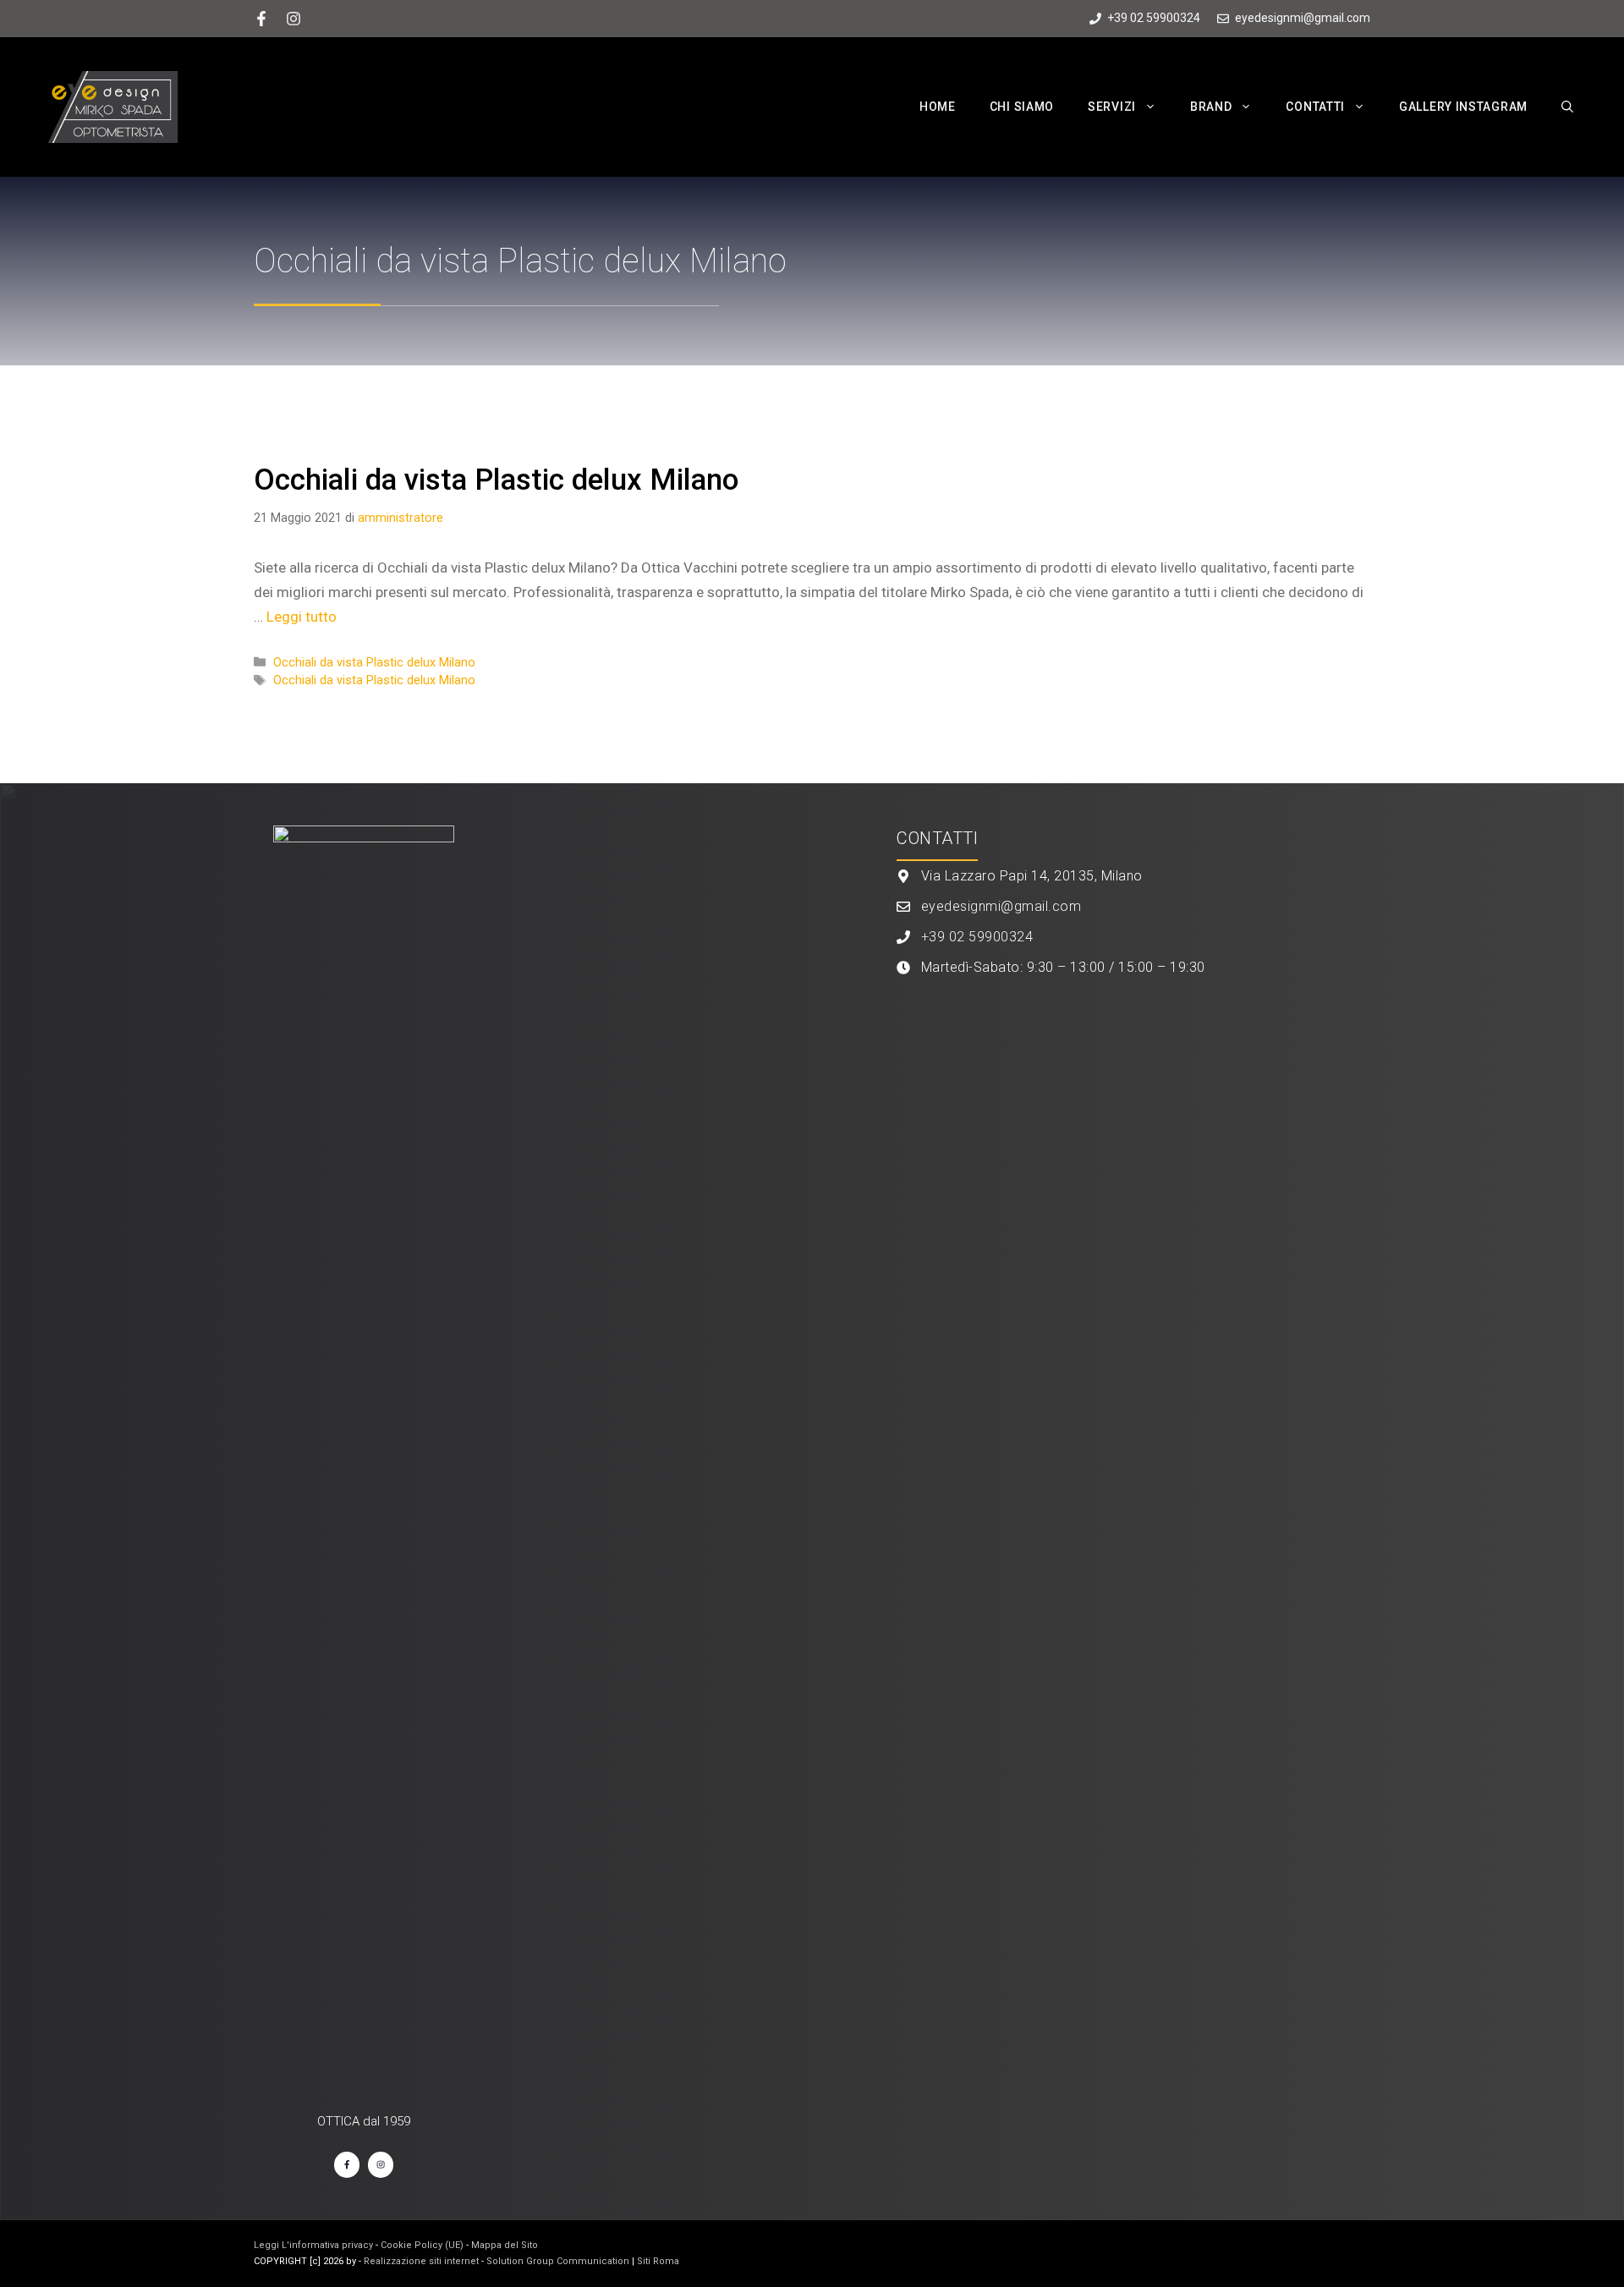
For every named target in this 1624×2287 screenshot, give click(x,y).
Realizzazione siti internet (421, 2261)
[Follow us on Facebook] (261, 19)
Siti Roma (658, 2261)
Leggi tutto (302, 617)
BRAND (1211, 107)
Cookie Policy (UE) (422, 2245)
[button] (1155, 107)
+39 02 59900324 (977, 937)
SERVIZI (1112, 107)
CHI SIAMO (1022, 107)
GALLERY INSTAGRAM (1463, 107)
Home (938, 107)
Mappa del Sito (505, 2245)
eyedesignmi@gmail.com (1001, 906)
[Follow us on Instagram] (294, 19)
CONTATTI (1315, 107)
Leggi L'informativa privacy (313, 2245)
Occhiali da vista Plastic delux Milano (496, 480)
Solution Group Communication (558, 2261)
